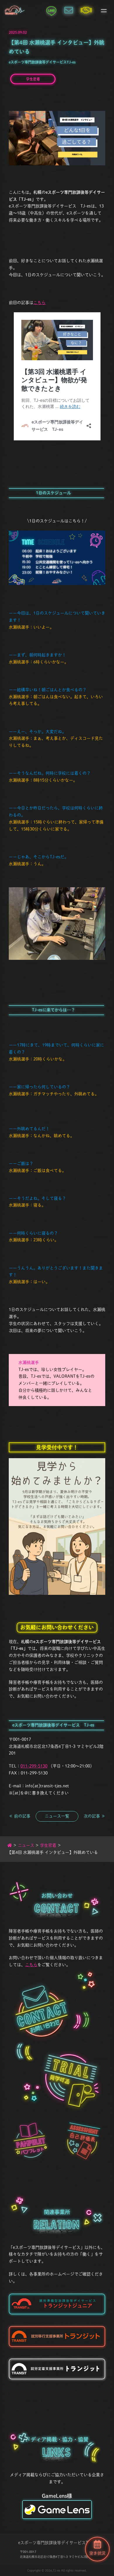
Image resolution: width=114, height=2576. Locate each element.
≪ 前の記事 (20, 1816)
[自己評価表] (84, 2141)
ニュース (26, 1845)
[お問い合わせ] (69, 10)
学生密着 (33, 79)
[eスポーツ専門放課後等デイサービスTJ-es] (15, 10)
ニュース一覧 (57, 1816)
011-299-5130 (34, 1766)
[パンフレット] (30, 2141)
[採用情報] (86, 10)
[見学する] (71, 2082)
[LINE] (51, 10)
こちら (39, 303)
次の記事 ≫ (94, 1816)
